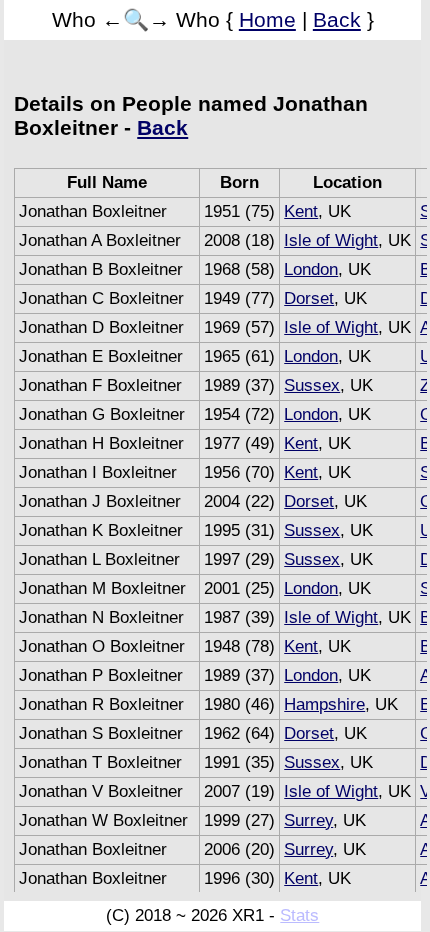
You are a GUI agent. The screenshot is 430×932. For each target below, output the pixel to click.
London (311, 269)
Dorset (309, 298)
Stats (299, 915)
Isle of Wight (331, 240)
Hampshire (324, 704)
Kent (301, 211)
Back (337, 19)
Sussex (312, 385)
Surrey (308, 820)
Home (267, 19)
